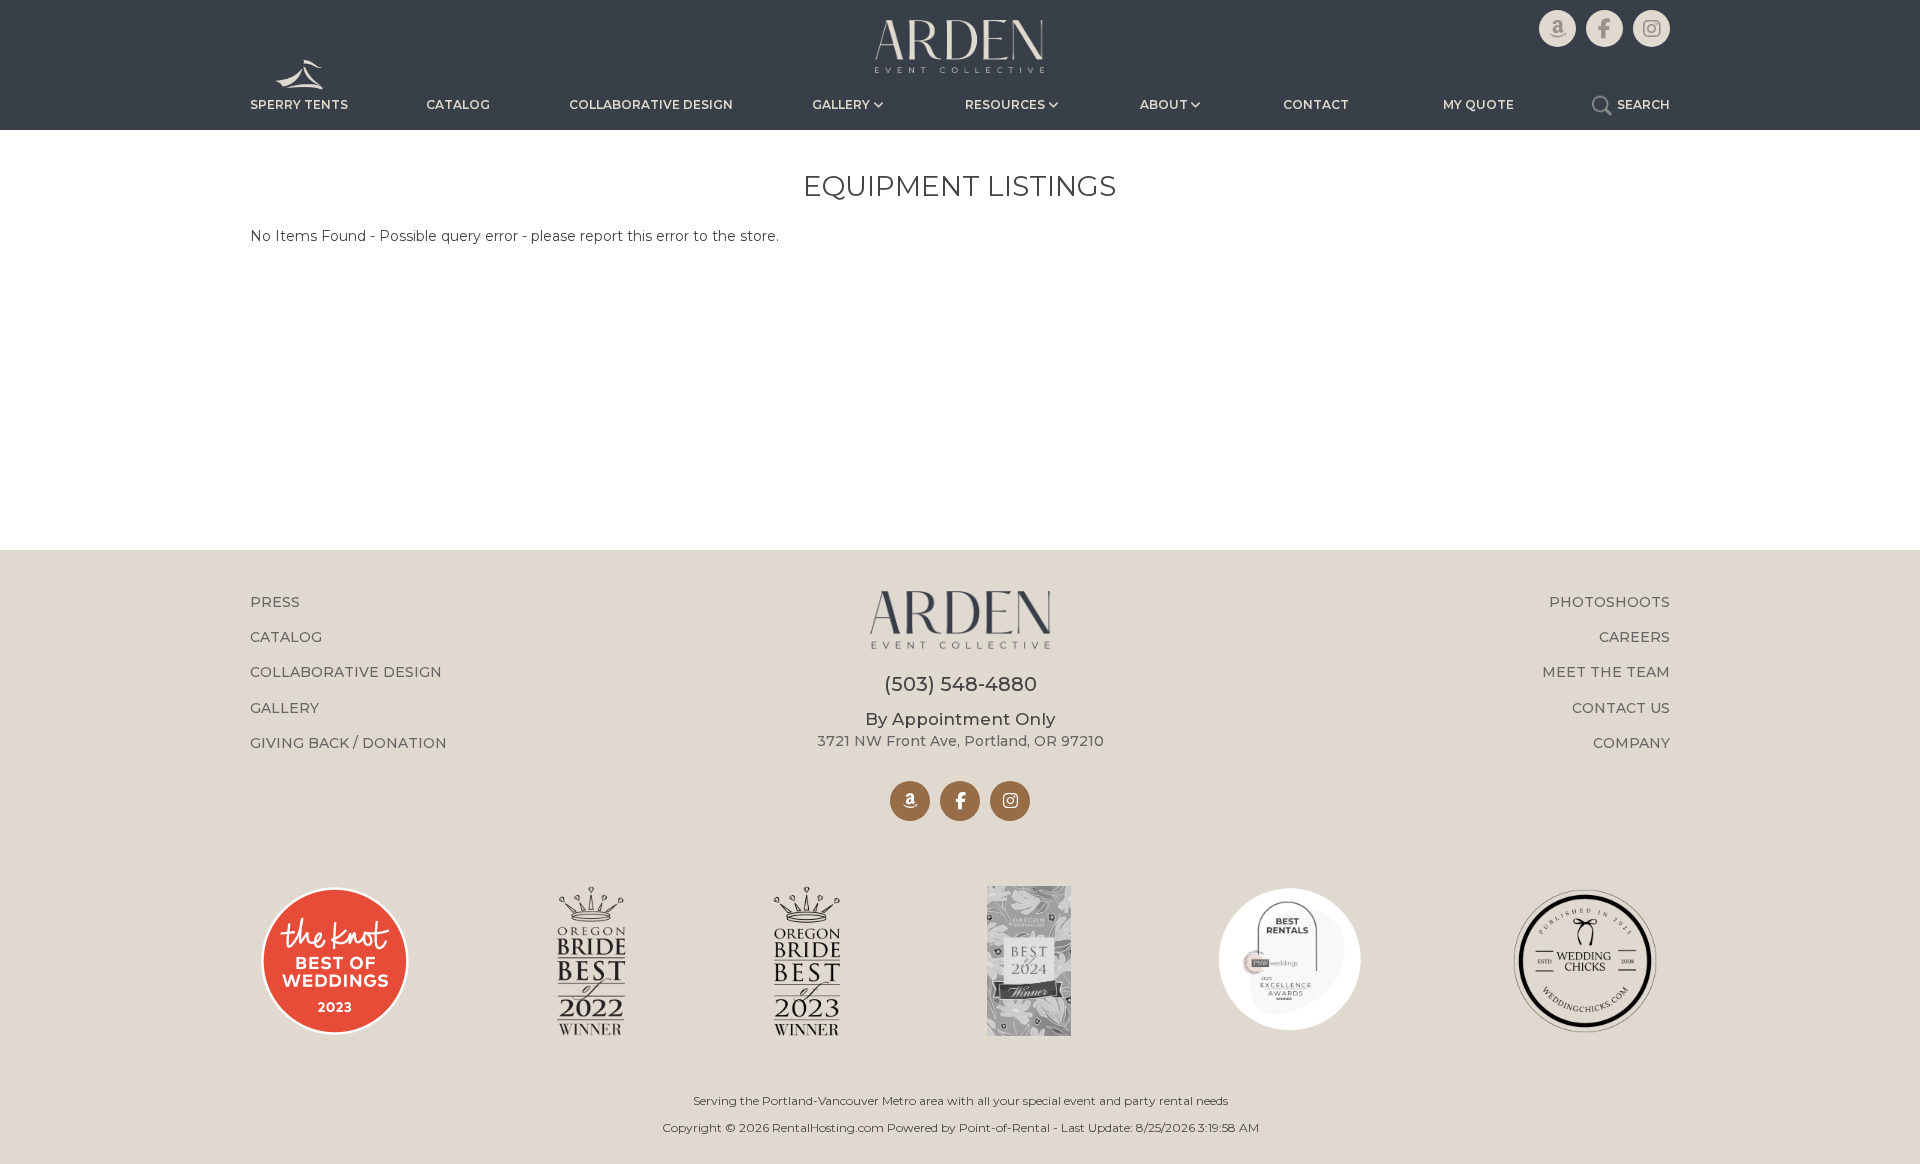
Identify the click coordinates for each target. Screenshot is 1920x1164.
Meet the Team (1606, 672)
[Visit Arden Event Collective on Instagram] (1010, 801)
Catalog (458, 104)
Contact (1316, 104)
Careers (1634, 637)
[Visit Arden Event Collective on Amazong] (910, 801)
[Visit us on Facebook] (1604, 28)
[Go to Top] (1882, 1128)
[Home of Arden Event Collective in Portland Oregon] (960, 46)
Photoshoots (1609, 602)
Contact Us (1621, 708)
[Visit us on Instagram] (1651, 28)
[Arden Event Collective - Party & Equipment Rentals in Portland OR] (959, 623)
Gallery (284, 708)
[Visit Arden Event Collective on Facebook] (960, 801)
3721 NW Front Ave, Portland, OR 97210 (960, 729)
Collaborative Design (651, 104)
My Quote (1478, 104)
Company (1631, 743)
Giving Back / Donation (348, 743)
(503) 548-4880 (960, 684)
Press (275, 602)
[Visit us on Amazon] (1557, 28)
